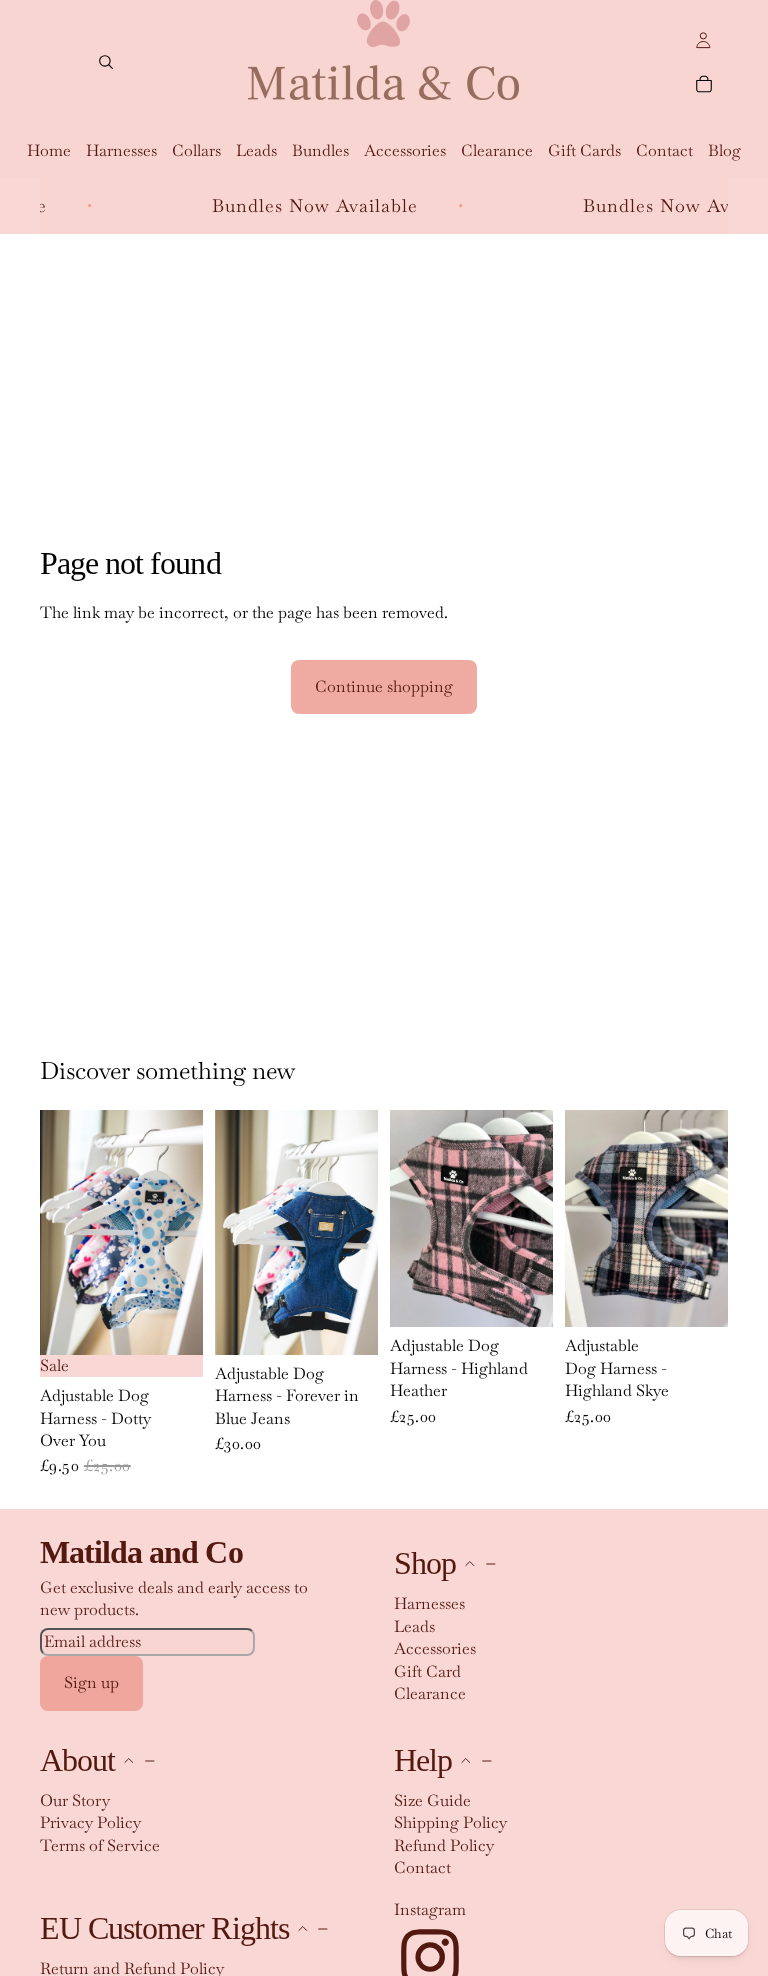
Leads (256, 150)
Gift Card (427, 1671)
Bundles (320, 150)
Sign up (91, 1682)
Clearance (497, 150)
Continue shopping (384, 686)
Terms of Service (100, 1845)
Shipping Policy (450, 1822)
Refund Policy (444, 1845)
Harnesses (121, 150)
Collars (196, 150)
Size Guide (432, 1800)
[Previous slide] (62, 1232)
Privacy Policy (90, 1822)
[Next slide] (181, 1232)
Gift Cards (584, 150)
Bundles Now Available (274, 205)
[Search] (106, 62)
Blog (724, 150)
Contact (664, 150)
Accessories (405, 150)
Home (49, 150)
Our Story (75, 1800)
